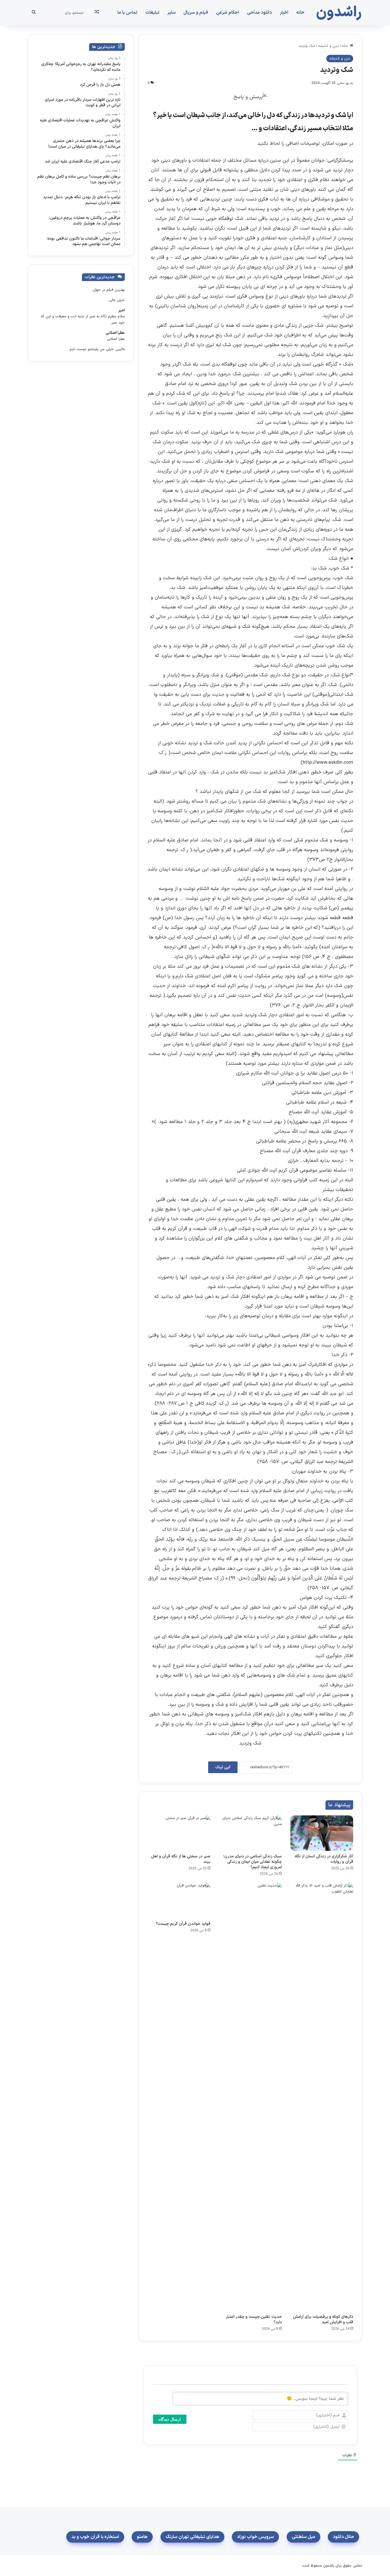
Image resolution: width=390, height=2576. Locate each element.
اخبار (284, 13)
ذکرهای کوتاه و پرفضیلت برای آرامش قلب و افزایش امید (323, 2320)
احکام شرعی (228, 13)
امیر (121, 310)
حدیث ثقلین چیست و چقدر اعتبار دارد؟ (254, 2320)
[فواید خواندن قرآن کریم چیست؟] (179, 1901)
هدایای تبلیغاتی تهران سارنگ (192, 2537)
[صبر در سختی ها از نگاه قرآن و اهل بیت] (179, 1833)
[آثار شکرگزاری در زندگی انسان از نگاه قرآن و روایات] (322, 1833)
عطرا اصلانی (115, 333)
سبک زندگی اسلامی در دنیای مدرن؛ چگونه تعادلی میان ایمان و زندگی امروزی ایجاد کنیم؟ (253, 1862)
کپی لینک (223, 1767)
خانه (300, 13)
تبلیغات (152, 13)
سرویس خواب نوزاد (255, 2537)
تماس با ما (127, 13)
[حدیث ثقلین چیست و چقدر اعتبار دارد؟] (250, 2097)
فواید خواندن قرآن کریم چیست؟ (183, 1924)
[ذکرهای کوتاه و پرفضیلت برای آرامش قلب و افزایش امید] (322, 2097)
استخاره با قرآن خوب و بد (95, 2537)
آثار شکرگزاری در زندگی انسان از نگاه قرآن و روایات (324, 1859)
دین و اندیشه (328, 46)
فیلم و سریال (196, 13)
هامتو (142, 2537)
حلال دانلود (343, 2537)
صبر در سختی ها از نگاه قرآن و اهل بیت (181, 1859)
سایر (171, 13)
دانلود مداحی (259, 13)
